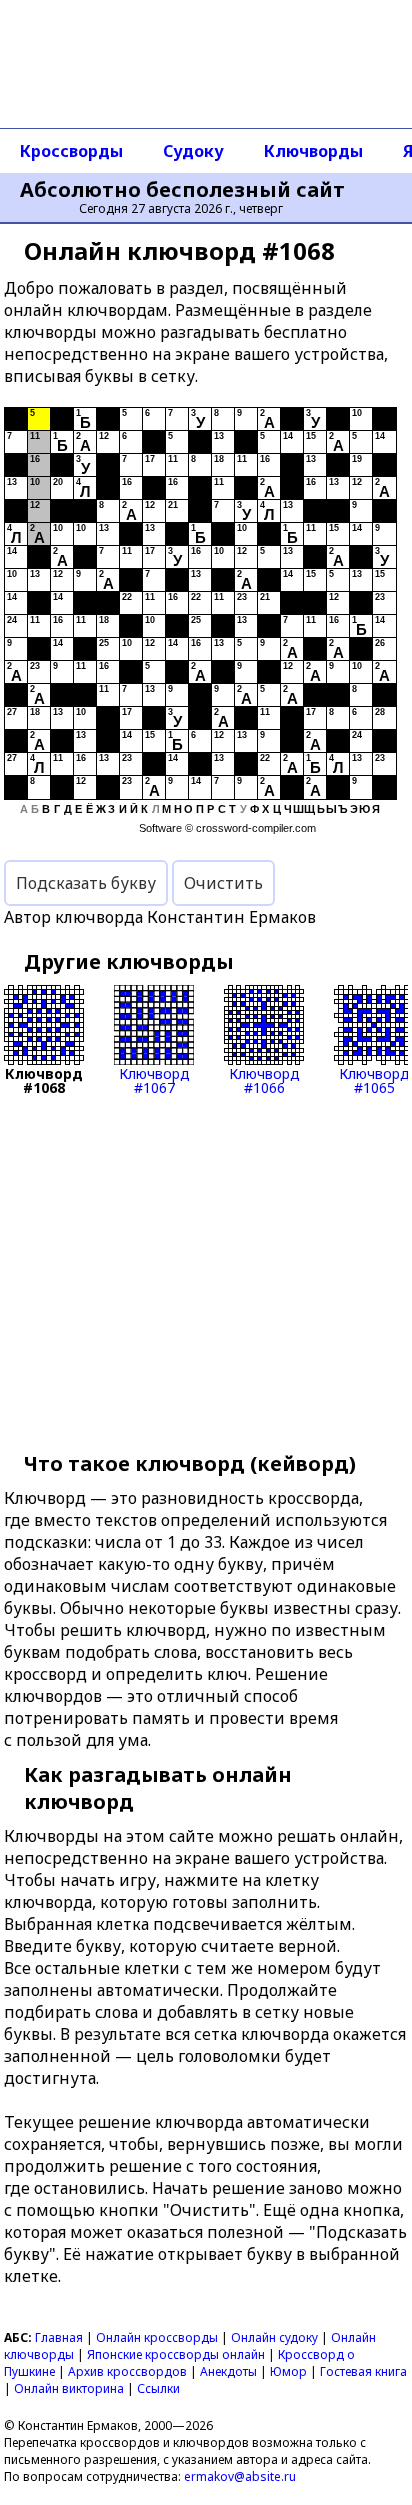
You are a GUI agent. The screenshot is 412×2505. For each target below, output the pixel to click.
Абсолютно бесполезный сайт (182, 190)
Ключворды (313, 151)
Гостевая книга (363, 2371)
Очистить (223, 883)
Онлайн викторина (69, 2388)
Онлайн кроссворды (157, 2337)
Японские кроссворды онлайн (176, 2354)
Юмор (288, 2371)
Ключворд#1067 (154, 1079)
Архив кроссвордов (127, 2371)
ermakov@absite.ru (240, 2476)
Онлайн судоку (274, 2337)
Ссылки (158, 2388)
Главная (59, 2337)
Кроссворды (71, 151)
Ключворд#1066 (264, 1079)
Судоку (193, 151)
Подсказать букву (86, 883)
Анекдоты (228, 2371)
